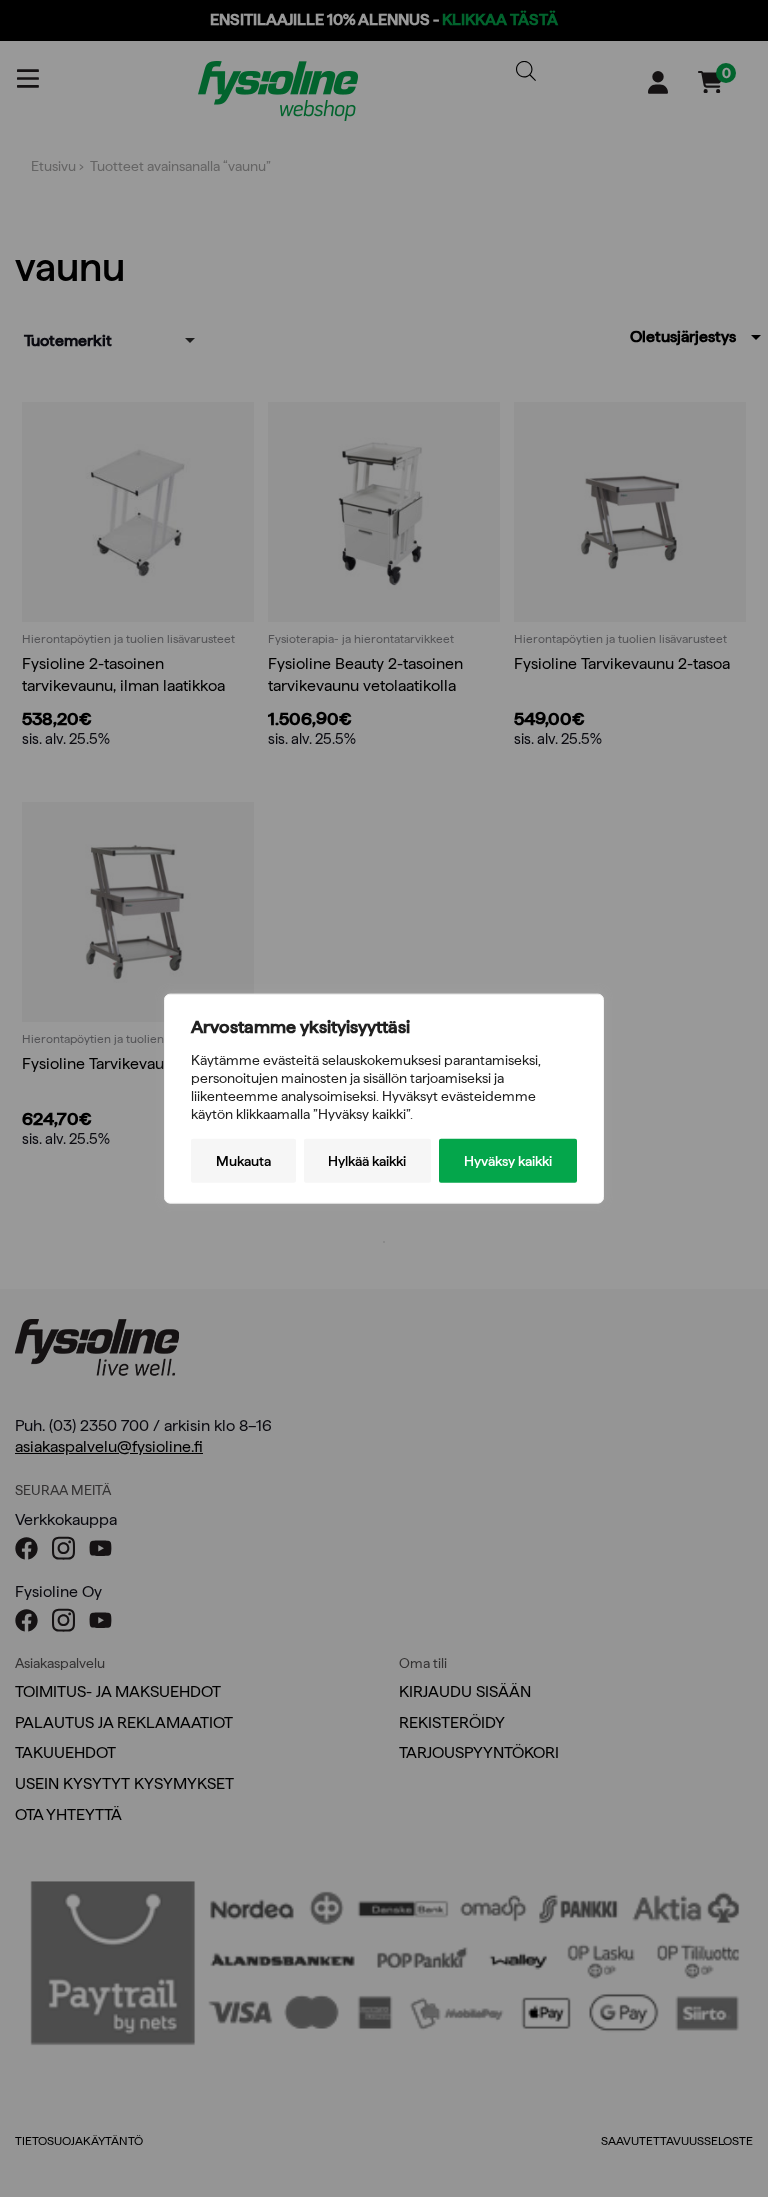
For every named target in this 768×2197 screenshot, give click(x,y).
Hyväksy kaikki (508, 1161)
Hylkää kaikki (367, 1161)
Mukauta (243, 1161)
